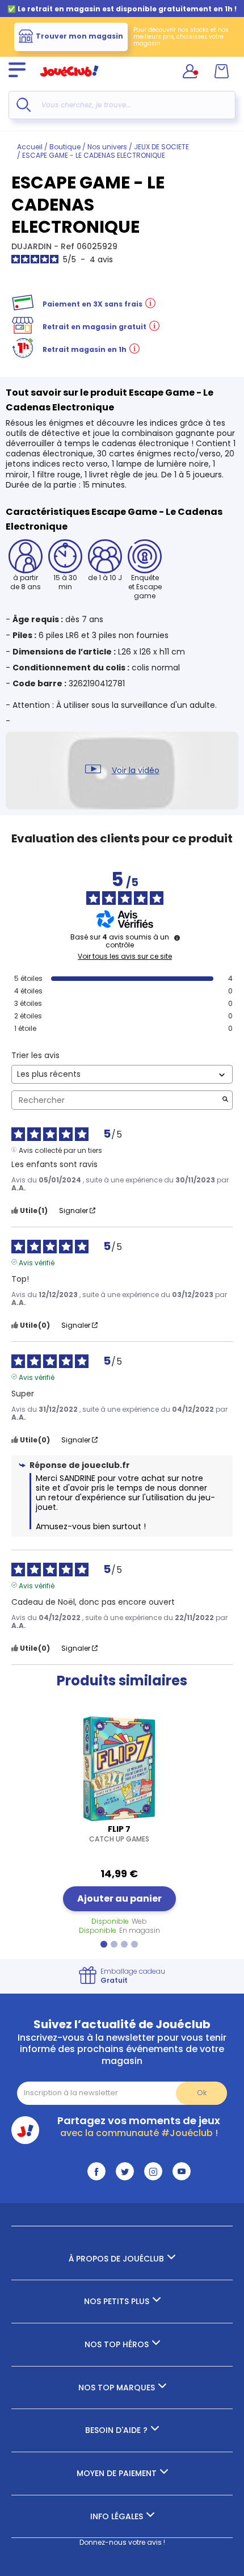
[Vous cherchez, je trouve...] (24, 105)
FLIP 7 (119, 1834)
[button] (104, 1944)
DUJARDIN (33, 246)
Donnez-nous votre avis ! (122, 2542)
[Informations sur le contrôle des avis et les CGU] (177, 938)
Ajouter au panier (119, 1899)
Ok (202, 2093)
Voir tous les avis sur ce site (125, 956)
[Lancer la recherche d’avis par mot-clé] (225, 1100)
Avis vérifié (37, 1262)
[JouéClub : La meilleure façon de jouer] (69, 81)
